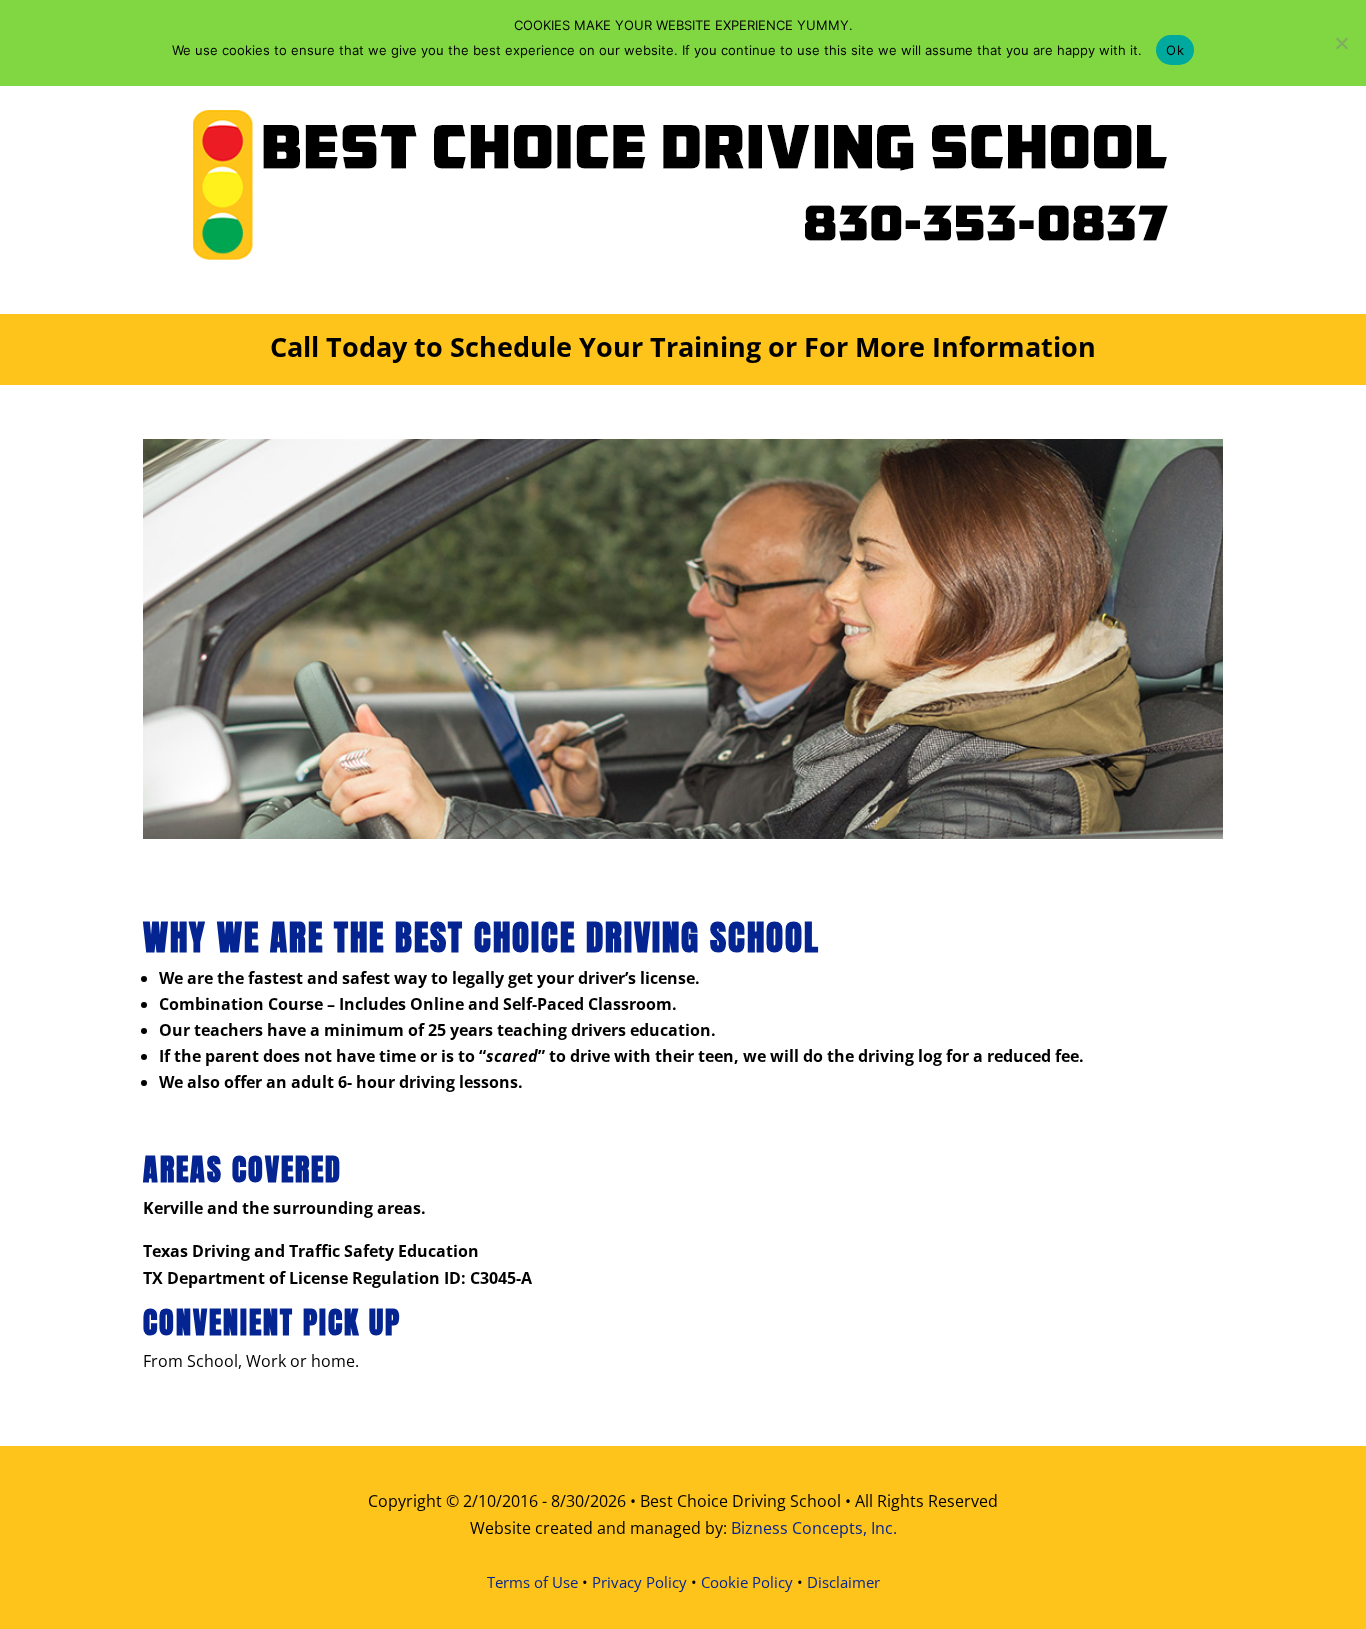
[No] (1341, 43)
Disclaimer (843, 1582)
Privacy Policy (639, 1582)
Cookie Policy (747, 1582)
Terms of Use (532, 1582)
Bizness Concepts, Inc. (814, 1528)
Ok (1175, 50)
